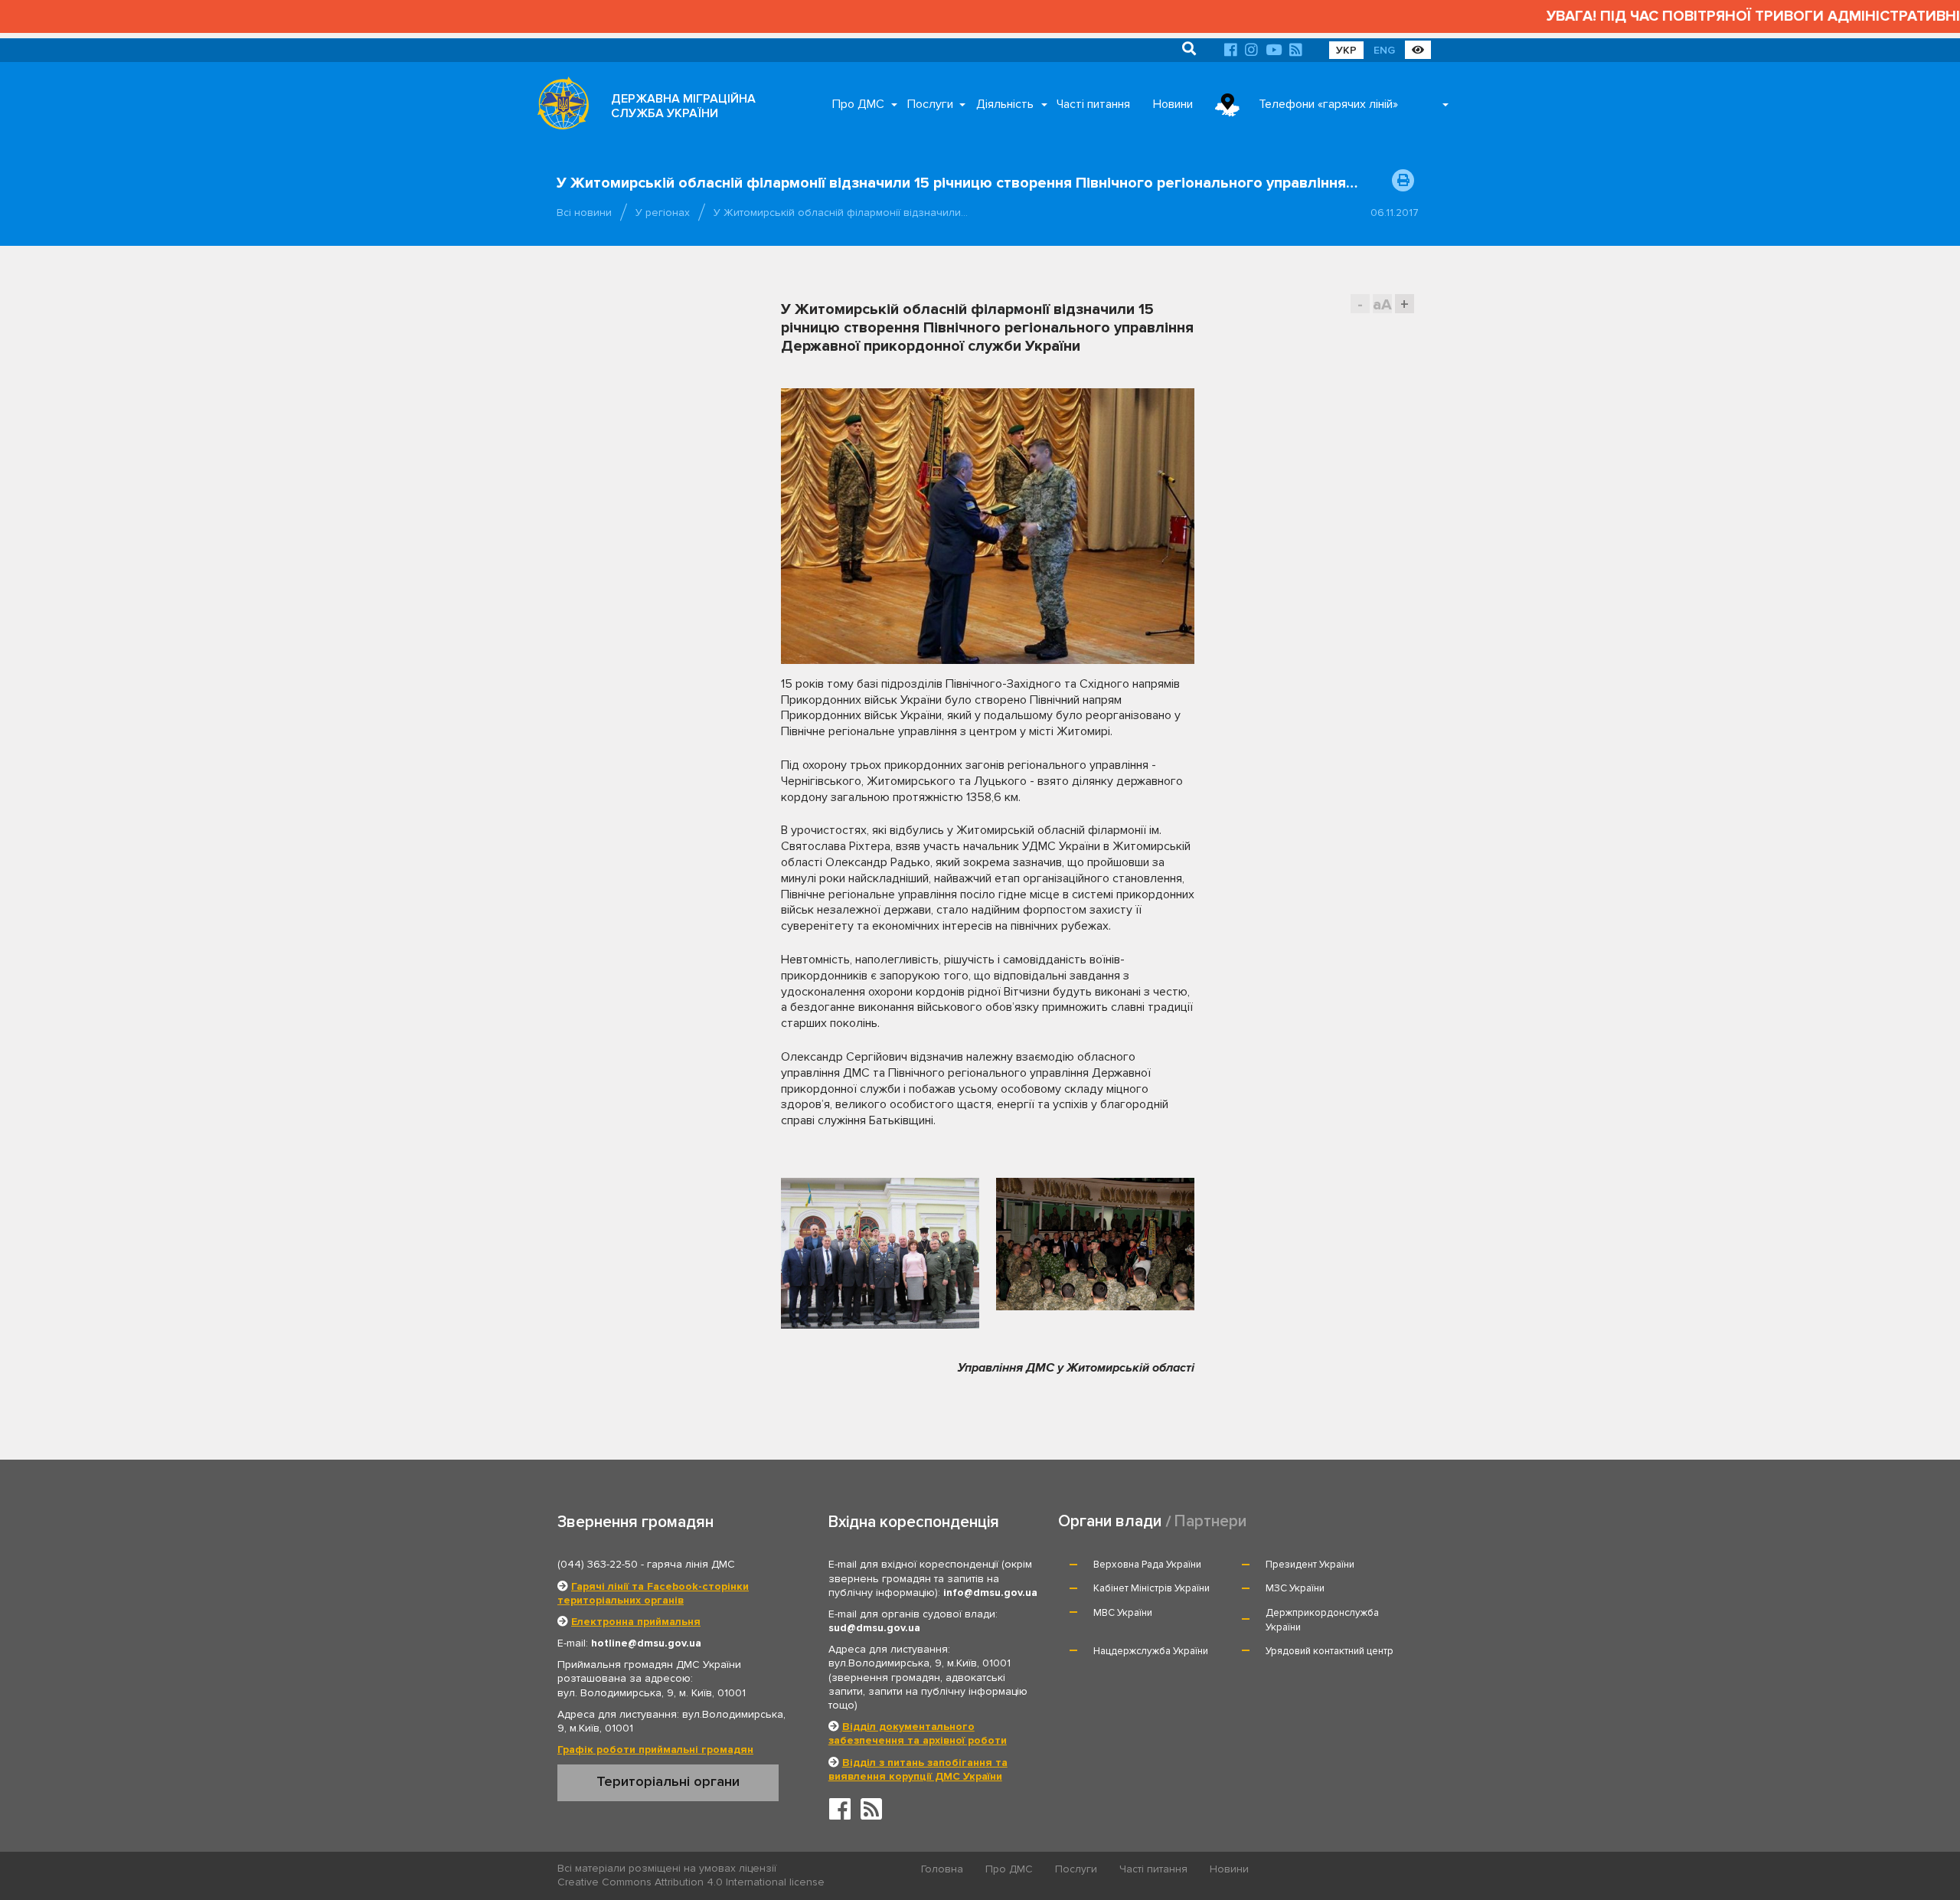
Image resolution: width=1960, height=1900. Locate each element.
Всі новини (584, 213)
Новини (1173, 104)
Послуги (930, 104)
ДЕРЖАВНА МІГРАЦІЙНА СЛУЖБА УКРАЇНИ (683, 106)
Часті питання (1093, 104)
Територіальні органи (668, 1781)
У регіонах (663, 213)
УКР (1346, 50)
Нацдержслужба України (1151, 1651)
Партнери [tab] (1210, 1521)
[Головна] (559, 107)
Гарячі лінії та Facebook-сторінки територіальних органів (653, 1593)
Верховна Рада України (1147, 1565)
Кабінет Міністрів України (1151, 1588)
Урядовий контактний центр (1330, 1651)
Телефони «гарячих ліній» (1328, 104)
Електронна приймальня (636, 1622)
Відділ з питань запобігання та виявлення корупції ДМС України (918, 1769)
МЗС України (1295, 1588)
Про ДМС (858, 104)
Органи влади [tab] (1110, 1521)
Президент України (1310, 1565)
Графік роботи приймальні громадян (655, 1750)
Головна (942, 1869)
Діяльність (1005, 104)
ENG (1384, 50)
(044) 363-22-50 (598, 1564)
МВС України (1123, 1613)
